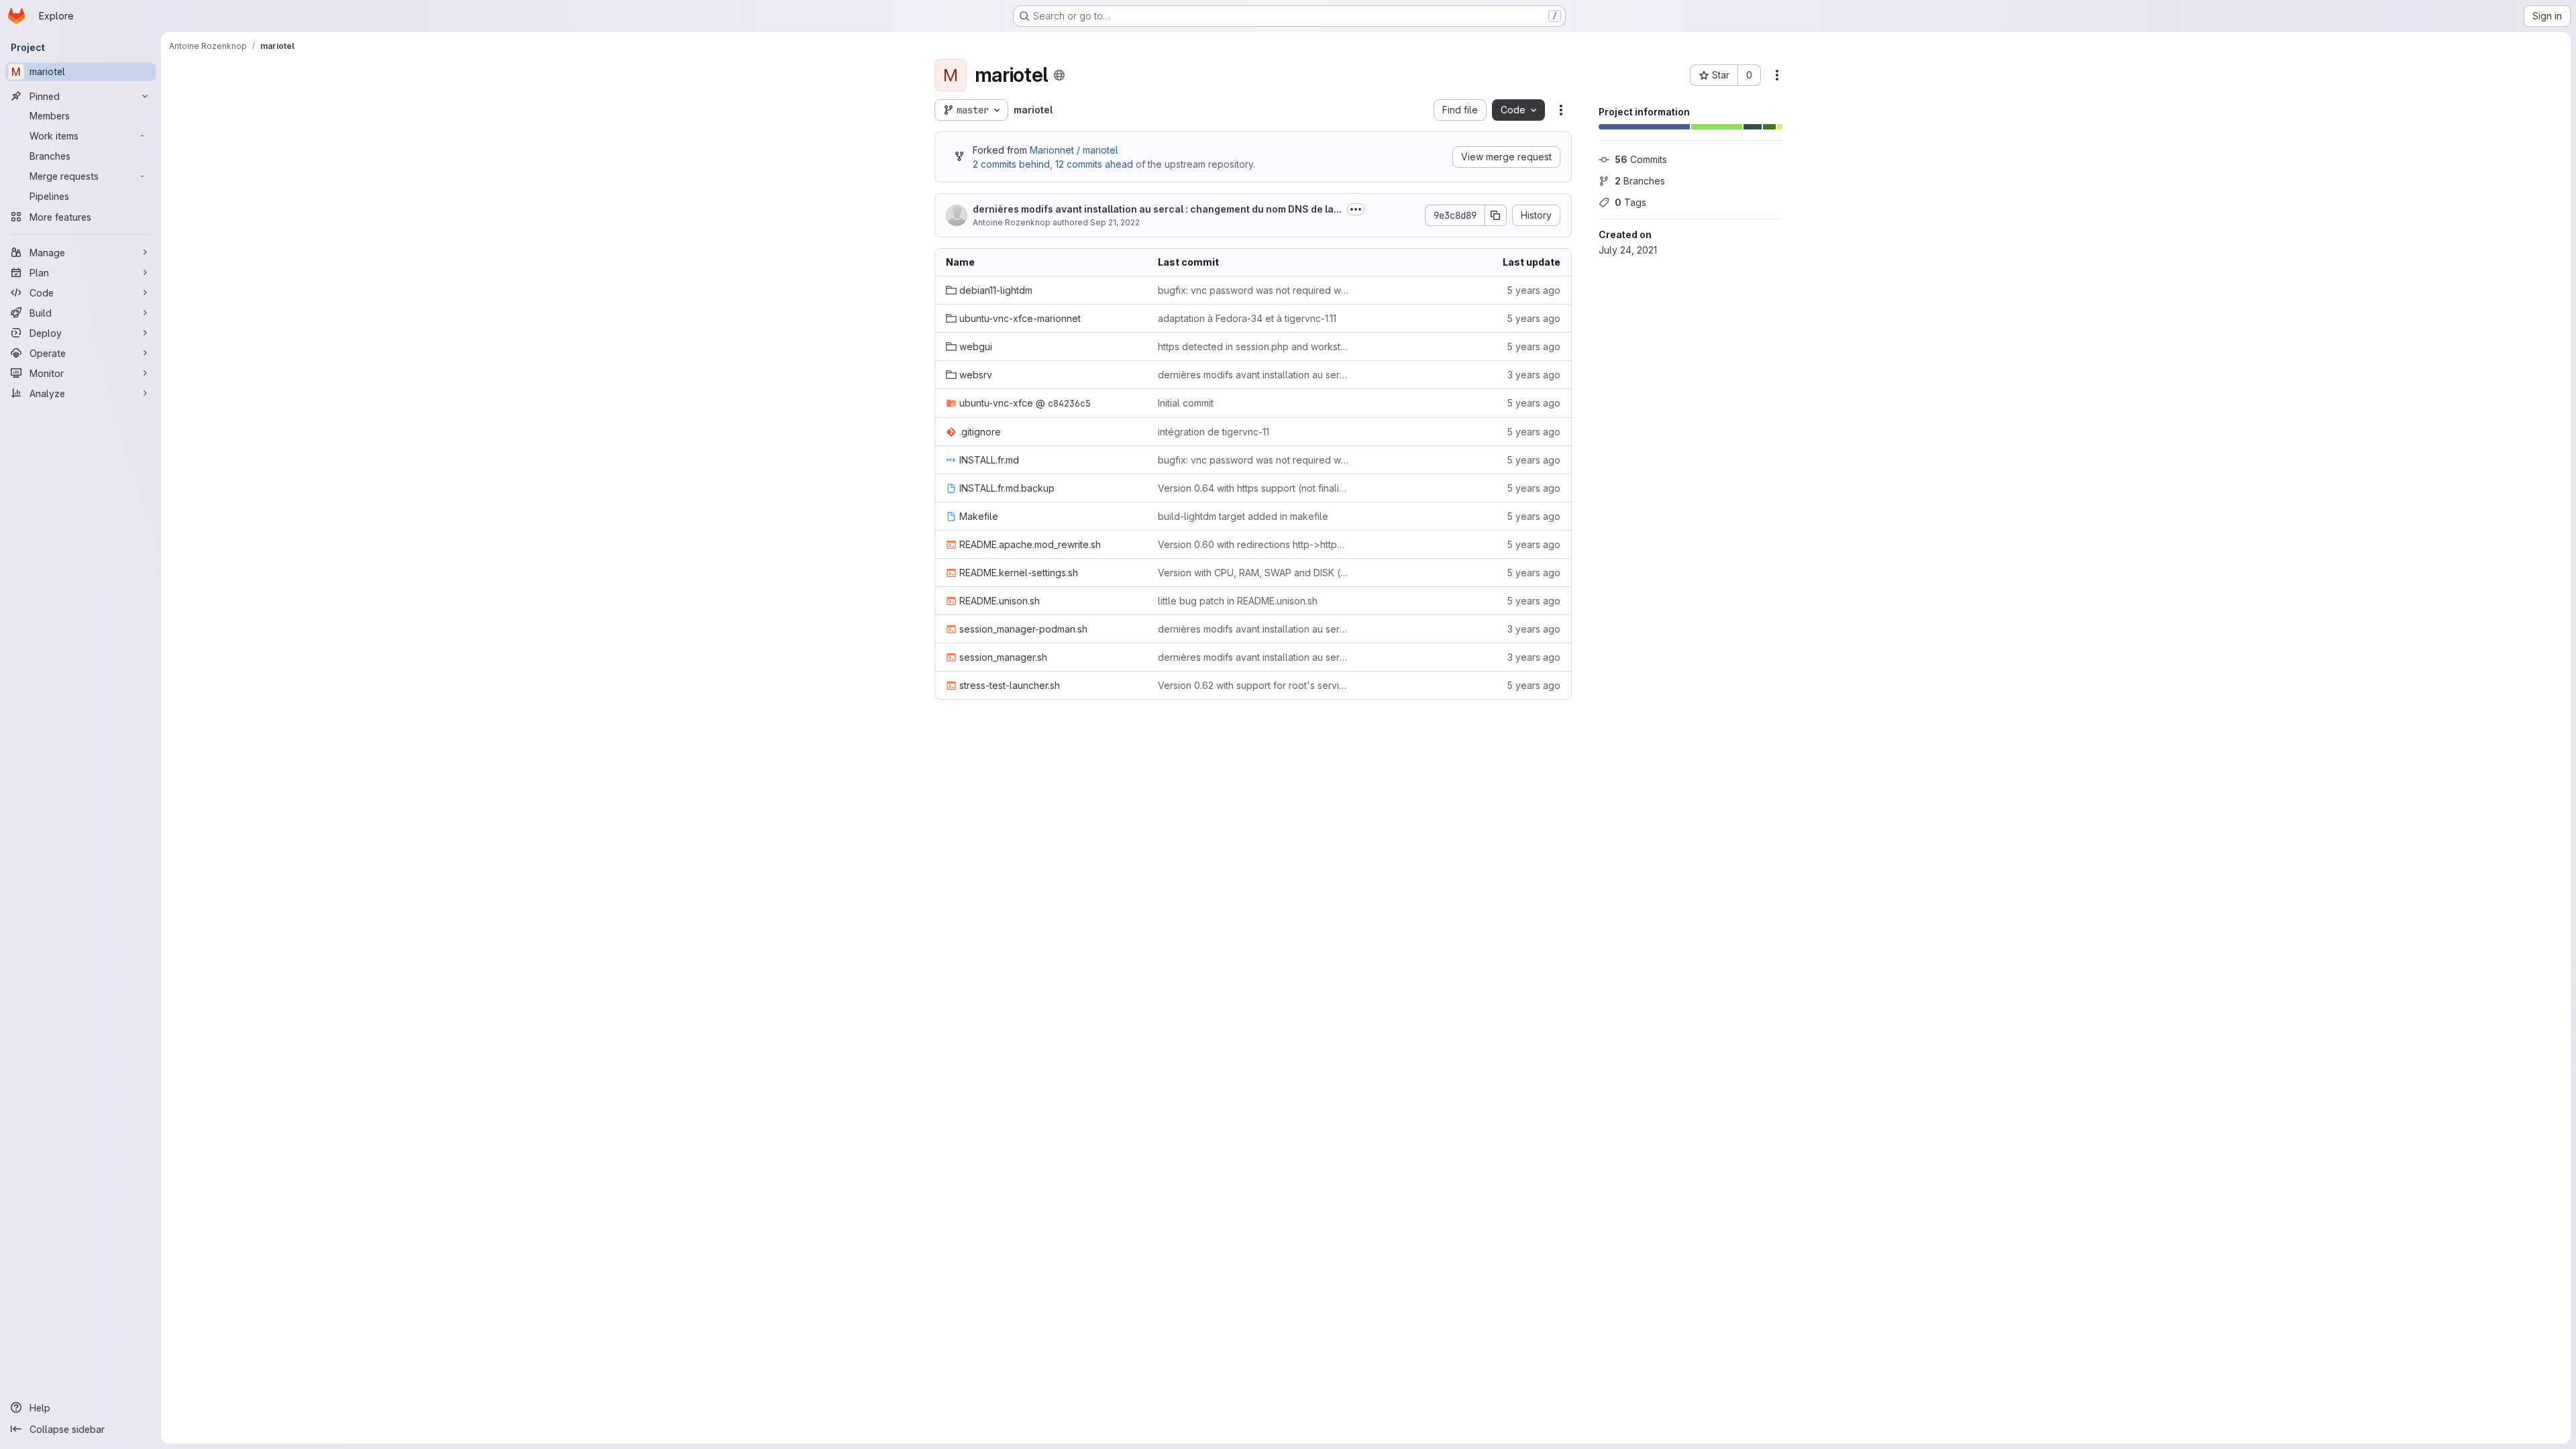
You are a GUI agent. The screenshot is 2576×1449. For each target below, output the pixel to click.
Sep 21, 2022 (1115, 222)
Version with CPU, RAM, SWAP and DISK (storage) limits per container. (1253, 573)
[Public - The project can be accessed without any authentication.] (1059, 75)
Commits (1641, 159)
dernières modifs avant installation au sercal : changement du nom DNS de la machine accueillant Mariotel (1253, 375)
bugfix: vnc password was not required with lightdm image (1253, 290)
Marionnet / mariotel (1074, 150)
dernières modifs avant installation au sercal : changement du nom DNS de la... (1157, 209)
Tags (1630, 202)
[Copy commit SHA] (1496, 215)
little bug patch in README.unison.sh (1238, 601)
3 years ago (1534, 375)
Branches (1640, 181)
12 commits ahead (1094, 164)
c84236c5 (1069, 403)
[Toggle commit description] (1356, 209)
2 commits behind (1011, 164)
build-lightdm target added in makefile (1243, 516)
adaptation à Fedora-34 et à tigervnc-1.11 (1247, 318)
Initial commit (1186, 403)
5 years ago (1534, 290)
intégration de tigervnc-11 (1214, 432)
